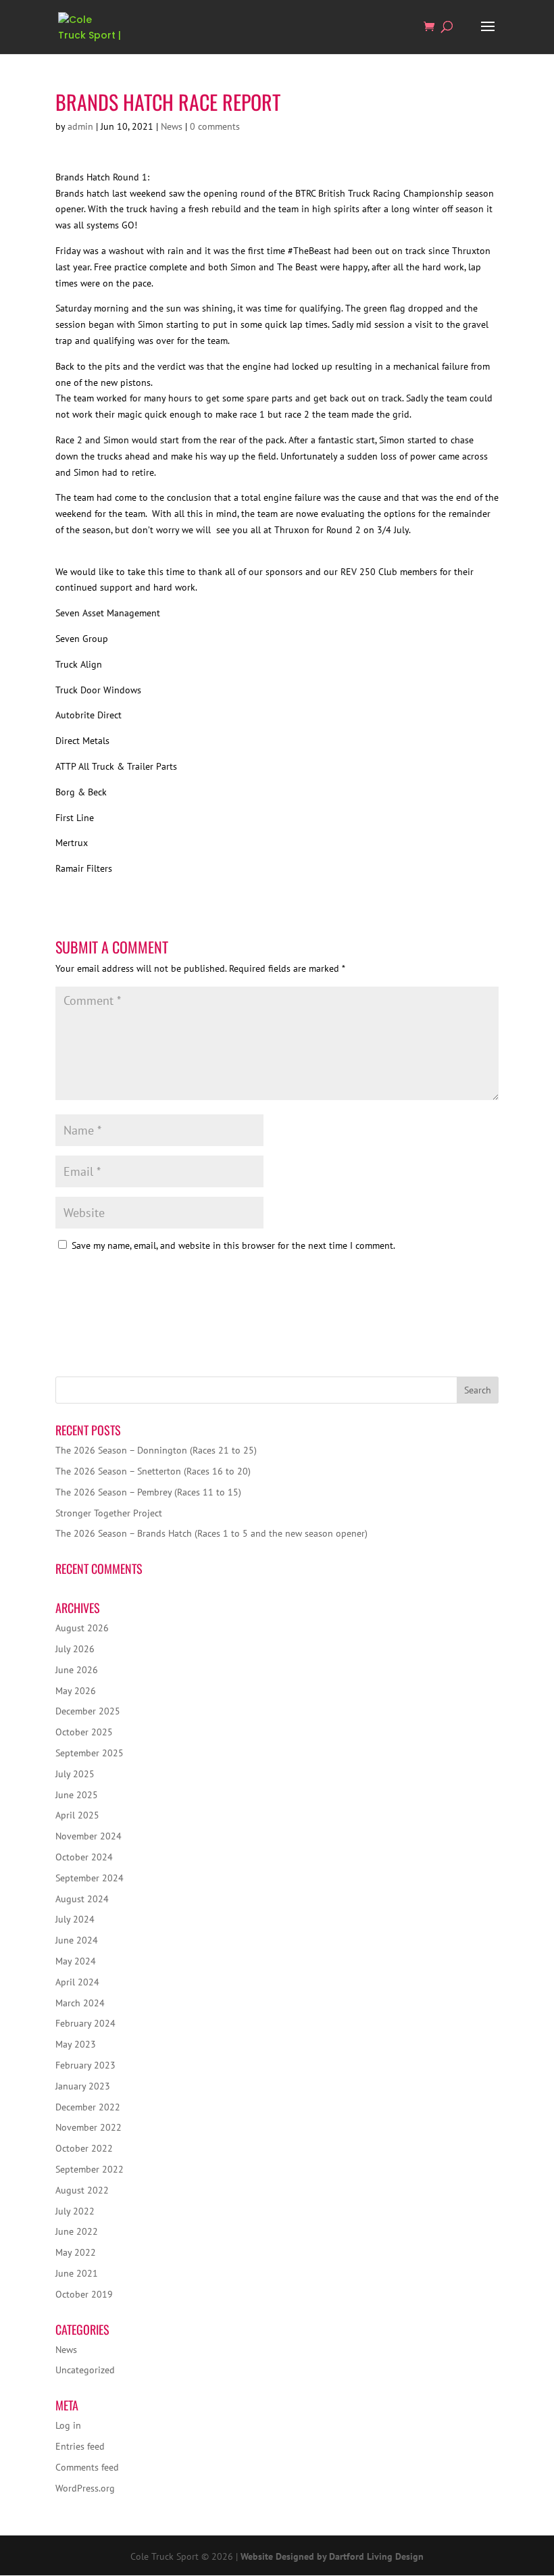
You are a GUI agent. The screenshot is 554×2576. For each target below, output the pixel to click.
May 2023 (76, 2044)
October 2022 (84, 2148)
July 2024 (75, 1919)
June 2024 (77, 1940)
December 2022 (88, 2107)
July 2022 (75, 2211)
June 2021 (77, 2273)
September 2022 (90, 2169)
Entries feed (80, 2446)
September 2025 (90, 1753)
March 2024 (80, 2003)
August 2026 (82, 1628)
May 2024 (76, 1961)
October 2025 (84, 1732)
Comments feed (87, 2467)
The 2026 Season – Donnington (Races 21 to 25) (156, 1450)
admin (80, 126)
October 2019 (84, 2294)
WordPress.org (85, 2488)
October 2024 (84, 1857)
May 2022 (76, 2252)
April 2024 (77, 1982)
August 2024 (82, 1899)
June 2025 (77, 1795)
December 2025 (88, 1711)
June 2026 (77, 1670)
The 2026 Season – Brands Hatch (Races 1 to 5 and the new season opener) (211, 1533)
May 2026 (76, 1691)
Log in (68, 2425)
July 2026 (75, 1649)
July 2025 (75, 1774)
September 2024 (90, 1878)
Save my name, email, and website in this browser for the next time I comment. (233, 1245)
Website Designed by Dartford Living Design (332, 2556)
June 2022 (77, 2231)
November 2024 (89, 1836)
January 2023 (83, 2086)
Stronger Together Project (109, 1513)
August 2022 (82, 2190)
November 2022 (89, 2127)
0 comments (215, 126)
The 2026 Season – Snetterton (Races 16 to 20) (153, 1471)
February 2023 (85, 2065)
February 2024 (85, 2023)
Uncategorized (85, 2370)
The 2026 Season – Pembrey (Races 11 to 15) (148, 1492)
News (172, 126)
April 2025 (77, 1815)
